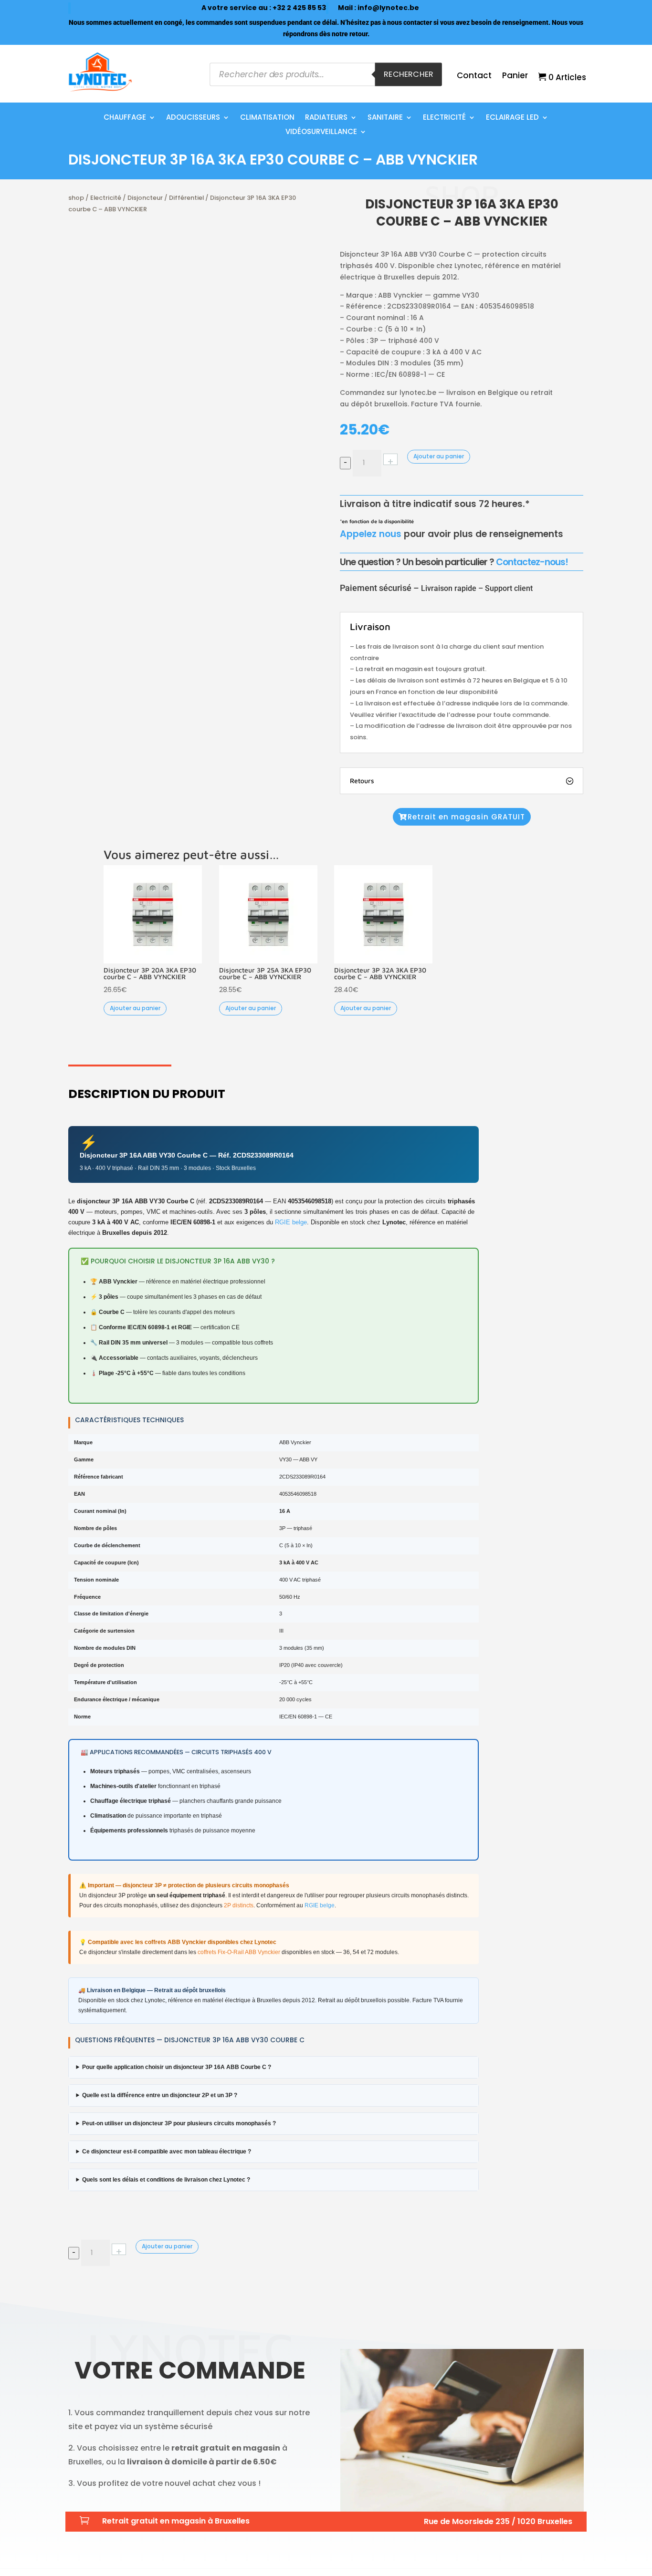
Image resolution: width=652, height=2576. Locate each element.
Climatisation (267, 118)
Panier (515, 77)
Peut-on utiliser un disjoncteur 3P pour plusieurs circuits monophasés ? (179, 2123)
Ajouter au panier (439, 456)
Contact (474, 77)
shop (76, 198)
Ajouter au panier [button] (135, 1008)
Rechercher (409, 74)
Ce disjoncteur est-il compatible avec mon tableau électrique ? (167, 2152)
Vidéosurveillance (321, 132)
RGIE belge (291, 1222)
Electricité (444, 118)
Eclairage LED (512, 118)
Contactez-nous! (532, 562)
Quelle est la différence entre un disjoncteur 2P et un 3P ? (160, 2095)
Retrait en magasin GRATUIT (466, 817)
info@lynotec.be (388, 8)
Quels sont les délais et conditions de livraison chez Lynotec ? (166, 2180)
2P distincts (239, 1905)
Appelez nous (371, 534)
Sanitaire (385, 118)
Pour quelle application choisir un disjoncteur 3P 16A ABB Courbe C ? (177, 2067)
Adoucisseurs (193, 118)
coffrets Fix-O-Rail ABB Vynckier (239, 1952)
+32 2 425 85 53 (299, 8)
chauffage (125, 118)
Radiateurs (326, 118)
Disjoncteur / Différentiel (166, 198)
